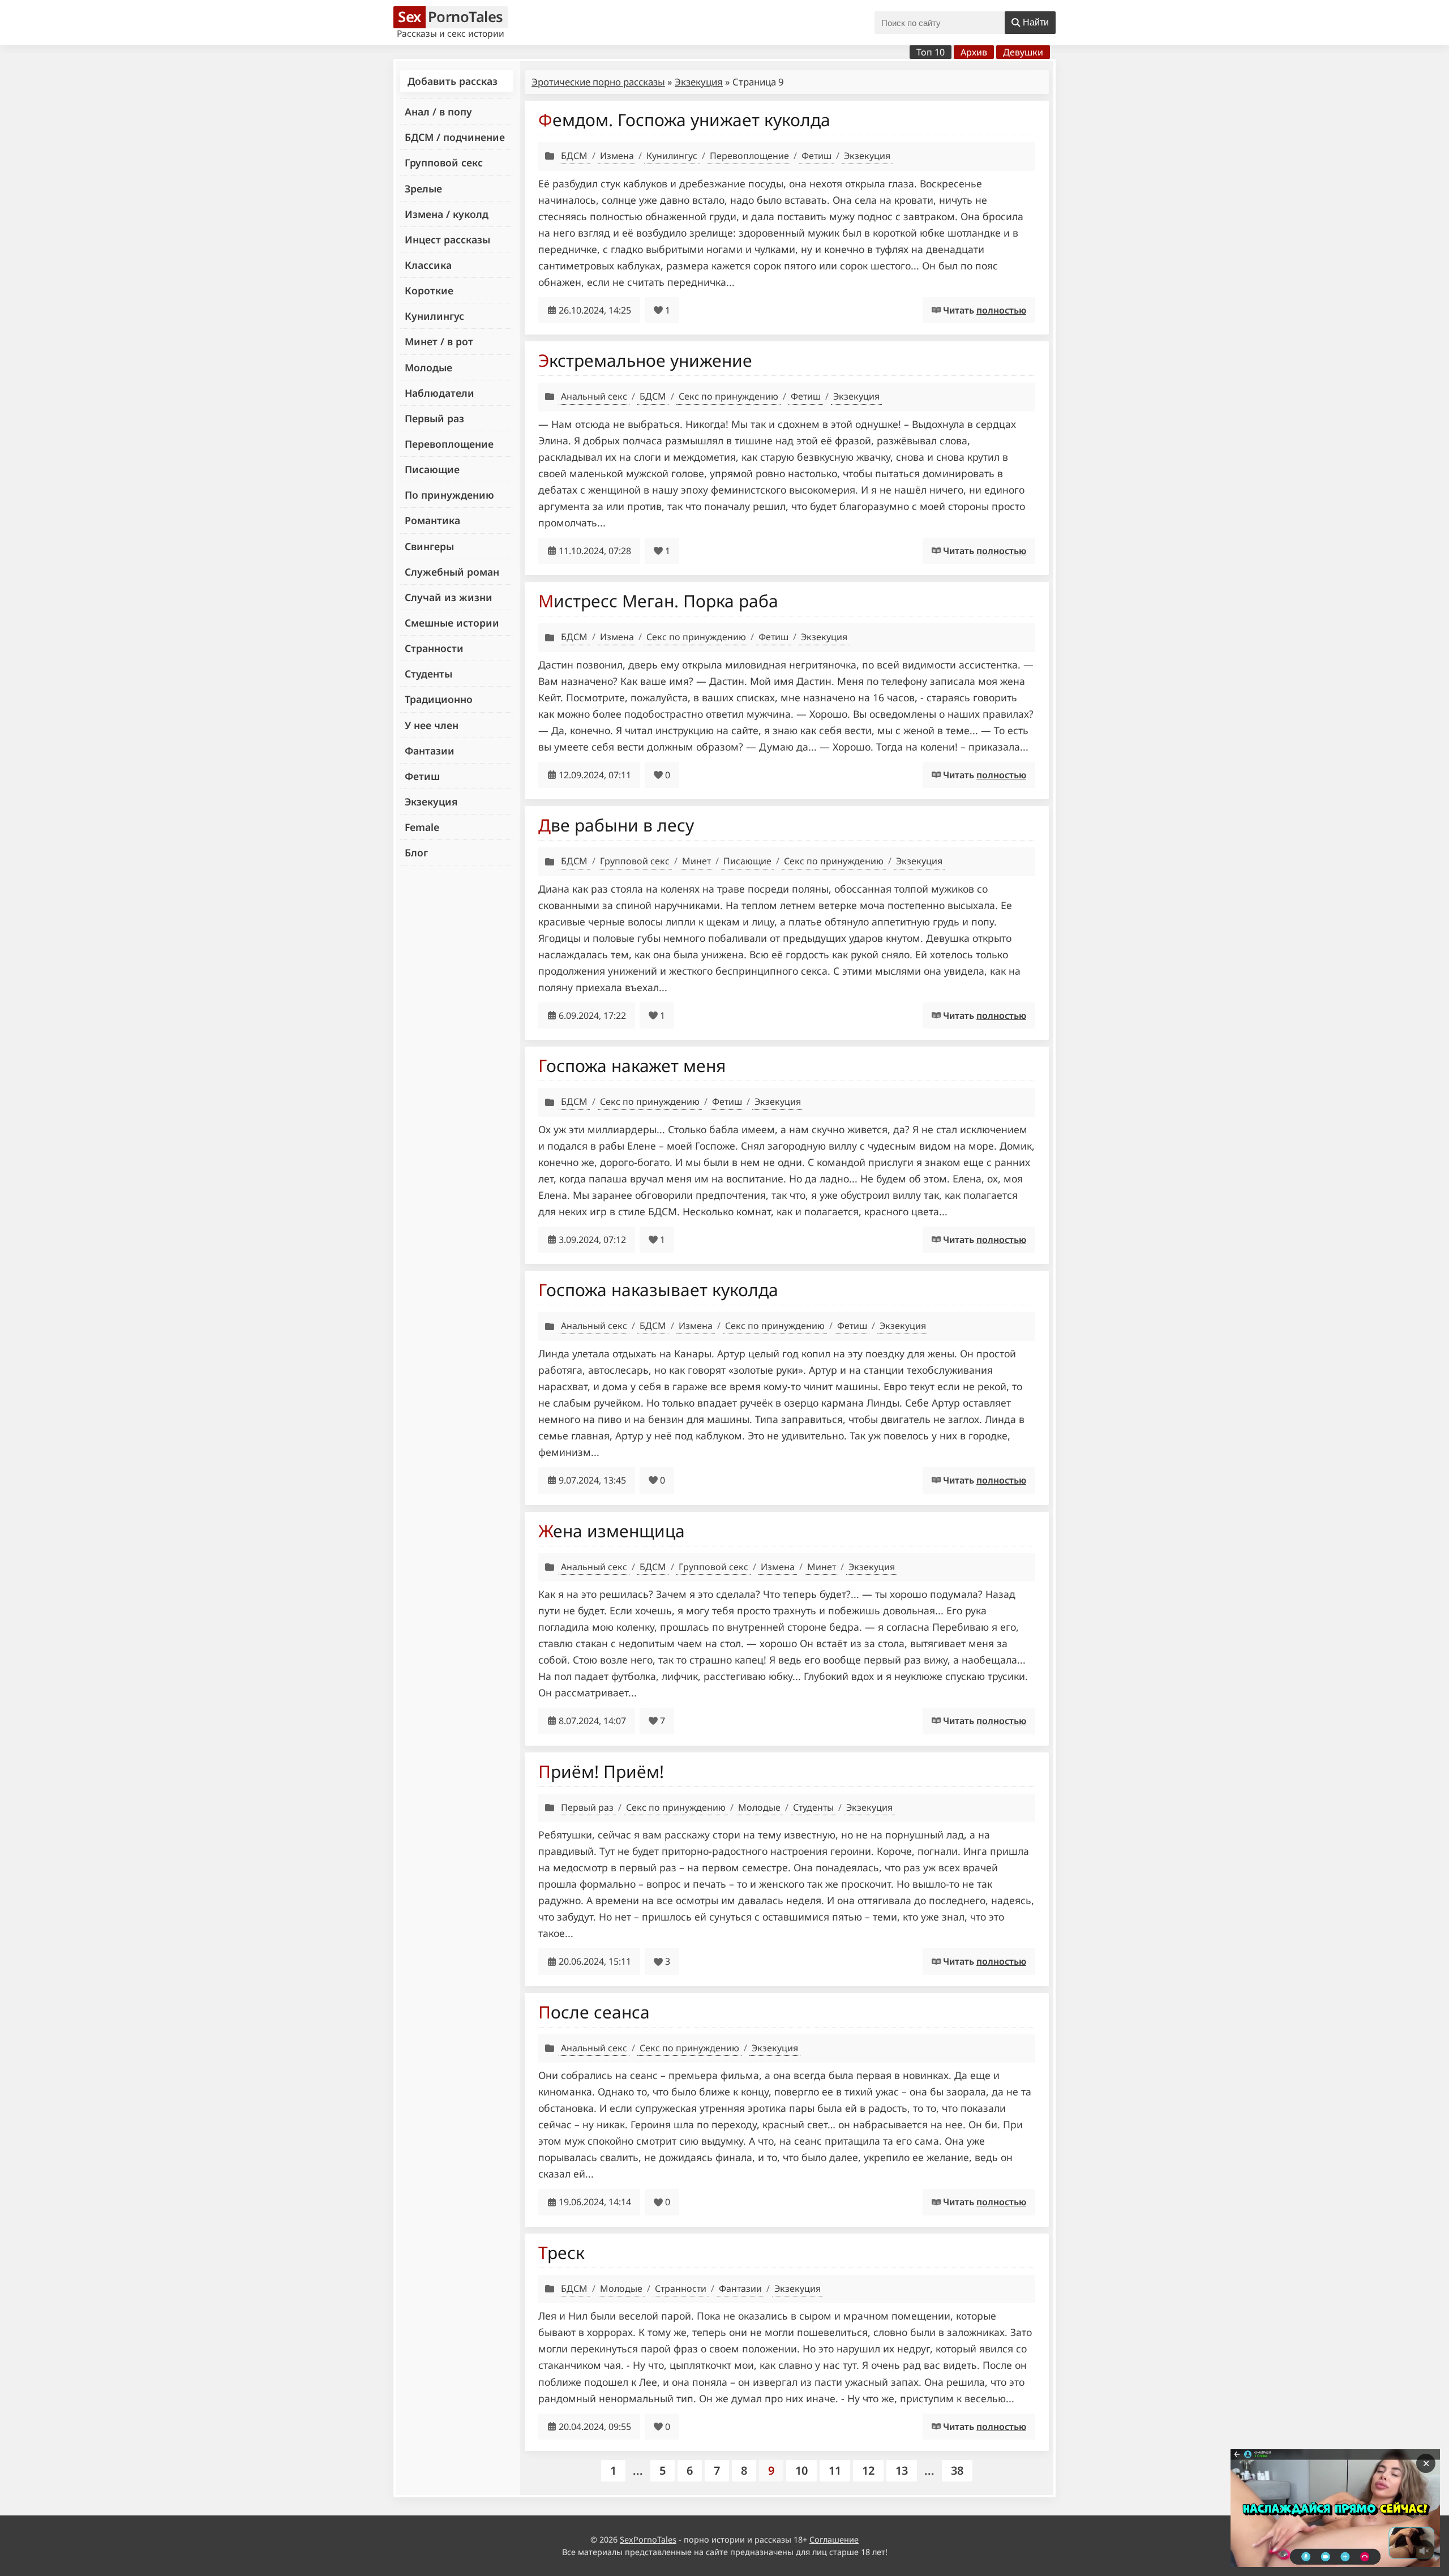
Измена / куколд (447, 214)
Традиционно (439, 699)
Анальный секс (594, 396)
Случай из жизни (449, 597)
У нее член (432, 725)
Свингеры (429, 546)
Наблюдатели (440, 393)
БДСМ (574, 156)
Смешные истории (452, 623)
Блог (416, 852)
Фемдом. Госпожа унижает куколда (684, 120)
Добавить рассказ (453, 81)
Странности (434, 648)
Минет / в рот (439, 341)
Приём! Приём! (601, 1771)
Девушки (1023, 52)
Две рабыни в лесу (616, 825)
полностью (1001, 310)
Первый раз (434, 418)
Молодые (428, 367)
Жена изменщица (612, 1531)
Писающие (432, 469)
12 (868, 2470)
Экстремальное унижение (645, 360)
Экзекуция (431, 801)
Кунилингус (434, 316)
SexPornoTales (648, 2539)
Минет (696, 861)
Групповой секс (444, 162)
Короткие (429, 290)
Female (422, 827)
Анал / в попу (438, 112)
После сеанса (594, 2012)
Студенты (428, 674)
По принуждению (449, 495)
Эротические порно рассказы (598, 82)
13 (902, 2470)
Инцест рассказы (447, 239)
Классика (428, 265)
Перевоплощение (449, 444)
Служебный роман (452, 572)
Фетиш (422, 776)
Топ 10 (931, 52)
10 (801, 2470)
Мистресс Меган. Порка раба (658, 601)
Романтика (432, 520)
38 (957, 2470)
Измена (617, 156)
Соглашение (834, 2539)
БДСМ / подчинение (455, 137)
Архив (974, 52)
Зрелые (423, 188)
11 (835, 2470)
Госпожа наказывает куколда (658, 1290)
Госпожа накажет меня (632, 1066)
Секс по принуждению (728, 396)
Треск (561, 2253)
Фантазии (430, 751)
